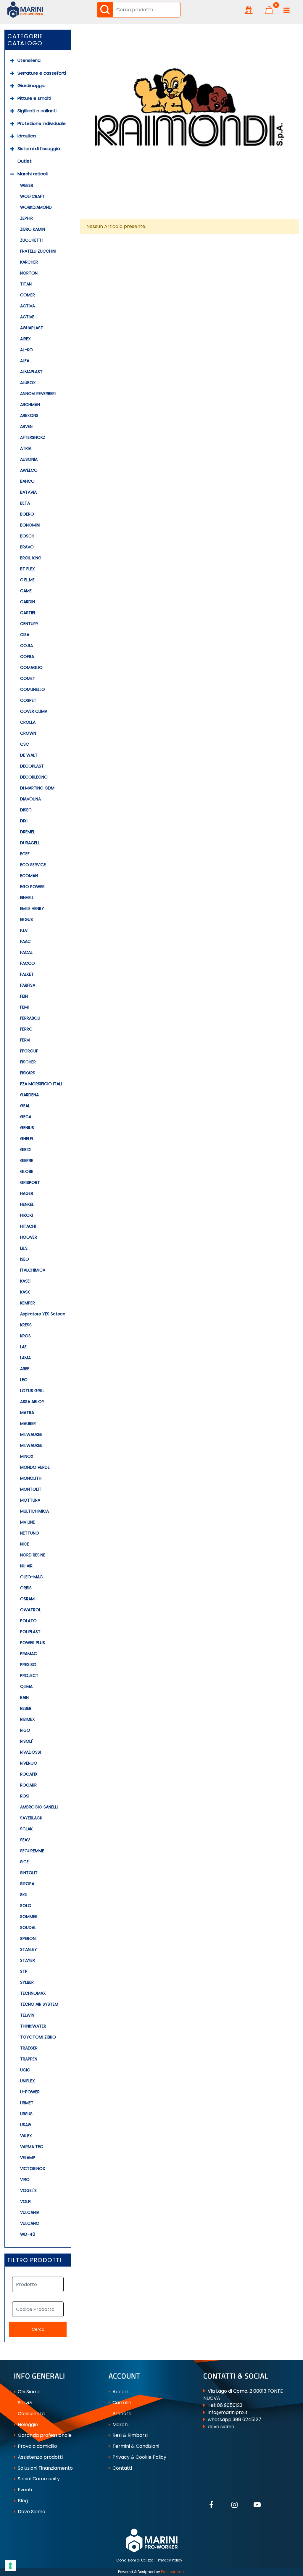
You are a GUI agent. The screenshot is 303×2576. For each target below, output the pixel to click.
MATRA (27, 1413)
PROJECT (29, 1675)
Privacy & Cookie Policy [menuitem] (139, 2457)
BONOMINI (30, 525)
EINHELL (27, 898)
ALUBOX (28, 383)
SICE (24, 1862)
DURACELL (30, 843)
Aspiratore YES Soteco (43, 1314)
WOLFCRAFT (32, 196)
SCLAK (26, 1829)
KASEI (25, 1281)
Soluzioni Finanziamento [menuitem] (45, 2468)
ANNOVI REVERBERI (38, 394)
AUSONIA (29, 459)
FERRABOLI (30, 1018)
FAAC (25, 941)
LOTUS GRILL (32, 1391)
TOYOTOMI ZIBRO (38, 2037)
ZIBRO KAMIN (33, 229)
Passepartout (173, 2572)
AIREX (25, 339)
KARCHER (29, 262)
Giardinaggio (32, 85)
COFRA (27, 657)
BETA (25, 503)
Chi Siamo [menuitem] (29, 2392)
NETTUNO (30, 1533)
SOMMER (29, 1917)
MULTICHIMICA (34, 1511)
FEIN (24, 996)
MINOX (27, 1456)
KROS (25, 1336)
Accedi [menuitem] (120, 2392)
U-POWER (30, 2092)
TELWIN (27, 2015)
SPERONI (28, 1938)
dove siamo (221, 2427)
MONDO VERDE (35, 1467)
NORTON (29, 273)
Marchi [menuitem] (120, 2425)
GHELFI (26, 1139)
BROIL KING (31, 558)
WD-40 (28, 2234)
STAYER (28, 1960)
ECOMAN (29, 876)
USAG (26, 2125)
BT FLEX (28, 569)
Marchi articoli (33, 174)
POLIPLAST (30, 1632)
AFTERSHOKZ (33, 437)
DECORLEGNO (34, 777)
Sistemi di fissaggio (39, 149)
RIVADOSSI (30, 1752)
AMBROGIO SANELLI (39, 1807)
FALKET (27, 974)
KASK (25, 1292)
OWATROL (30, 1610)
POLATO (28, 1621)
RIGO (25, 1730)
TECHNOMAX (33, 1993)
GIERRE (27, 1161)
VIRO (25, 2179)
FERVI (25, 1040)
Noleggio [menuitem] (27, 2425)
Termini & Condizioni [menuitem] (135, 2446)
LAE (23, 1347)
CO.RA (26, 646)
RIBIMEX (28, 1719)
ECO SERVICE (33, 865)
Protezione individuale (42, 123)
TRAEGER (29, 2048)
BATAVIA (28, 492)
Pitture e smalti (34, 98)
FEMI (24, 1007)
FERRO (26, 1029)
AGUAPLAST (32, 328)
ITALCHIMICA (33, 1270)
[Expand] (12, 61)
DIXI (24, 821)
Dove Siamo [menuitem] (31, 2512)
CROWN (28, 733)
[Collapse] (12, 174)
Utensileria (29, 60)
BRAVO (27, 547)
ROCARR (28, 1785)
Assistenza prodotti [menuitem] (40, 2457)
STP (24, 1971)
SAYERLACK (31, 1818)
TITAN (26, 284)
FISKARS (28, 1073)
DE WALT (29, 755)
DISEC (26, 810)
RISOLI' (26, 1741)
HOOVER (29, 1237)
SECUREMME (32, 1851)
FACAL (26, 952)
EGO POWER (32, 887)
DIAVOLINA (30, 799)
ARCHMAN (30, 405)
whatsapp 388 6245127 (234, 2419)
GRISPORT (30, 1182)
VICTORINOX (33, 2169)
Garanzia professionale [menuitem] (44, 2435)
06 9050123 (230, 2405)
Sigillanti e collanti (37, 111)
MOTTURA (30, 1500)
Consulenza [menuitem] (31, 2414)
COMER (28, 295)
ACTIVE (27, 317)
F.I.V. (24, 930)
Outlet (25, 161)
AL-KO (26, 350)
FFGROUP (29, 1051)
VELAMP (28, 2158)
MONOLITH (31, 1478)
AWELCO (29, 470)
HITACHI (28, 1226)
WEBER (27, 185)
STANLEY (29, 1949)
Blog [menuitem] (22, 2501)
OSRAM (27, 1599)
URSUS (26, 2114)
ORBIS (26, 1588)
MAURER (28, 1423)
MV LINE (28, 1522)
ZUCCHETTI (31, 240)
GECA (26, 1117)
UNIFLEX (28, 2081)
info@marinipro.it (228, 2412)
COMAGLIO (31, 667)
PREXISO (28, 1665)
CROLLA (28, 722)
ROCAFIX (29, 1774)
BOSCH (27, 536)
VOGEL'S (28, 2190)
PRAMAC (29, 1654)
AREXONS (29, 415)
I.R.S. (24, 1248)
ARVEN (26, 426)
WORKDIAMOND (36, 207)
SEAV (25, 1840)
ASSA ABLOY (32, 1402)
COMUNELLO (33, 689)
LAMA (25, 1358)
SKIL (24, 1895)
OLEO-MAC (32, 1577)
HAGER (27, 1193)
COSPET (28, 700)
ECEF (25, 854)
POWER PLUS (33, 1643)
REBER (26, 1708)
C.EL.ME (27, 580)
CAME (26, 591)
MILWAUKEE (31, 1434)
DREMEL (28, 832)
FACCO (28, 963)
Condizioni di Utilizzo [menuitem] (135, 2560)
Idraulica (27, 136)
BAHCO (27, 481)
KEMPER (28, 1303)
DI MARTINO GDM (37, 788)
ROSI (25, 1796)
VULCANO (30, 2223)
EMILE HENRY (32, 909)
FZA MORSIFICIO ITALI (41, 1084)
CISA (25, 635)
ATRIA (26, 448)
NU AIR (26, 1566)
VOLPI (26, 2201)
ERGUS (26, 919)
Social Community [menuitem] (38, 2479)
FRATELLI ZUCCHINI (38, 251)
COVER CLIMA (34, 711)
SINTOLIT (29, 1873)
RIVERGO (29, 1763)
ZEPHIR (26, 218)
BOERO (27, 514)
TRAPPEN (29, 2059)
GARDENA (29, 1095)
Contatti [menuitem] (122, 2468)
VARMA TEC (32, 2147)
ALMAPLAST (31, 372)
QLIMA (26, 1686)
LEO (24, 1380)
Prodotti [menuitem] (121, 2414)
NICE (25, 1544)
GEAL (25, 1106)
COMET (28, 678)
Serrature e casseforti (42, 73)
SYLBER (27, 1982)
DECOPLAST (32, 766)
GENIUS (27, 1128)
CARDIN (28, 602)
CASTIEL (28, 613)
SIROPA (27, 1884)
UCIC (25, 2070)
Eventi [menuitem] (24, 2490)
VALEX (26, 2136)
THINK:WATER (33, 2026)
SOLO (26, 1906)
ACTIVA (28, 306)
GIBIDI (26, 1150)
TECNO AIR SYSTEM (39, 2004)
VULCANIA (30, 2212)
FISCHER (28, 1062)
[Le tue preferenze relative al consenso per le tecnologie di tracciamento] (10, 2566)
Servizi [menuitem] (24, 2403)
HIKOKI (26, 1215)
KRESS (26, 1325)
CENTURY (29, 624)
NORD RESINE (33, 1555)
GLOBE (27, 1171)
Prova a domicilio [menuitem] (37, 2446)
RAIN (24, 1697)
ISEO (25, 1259)
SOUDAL (28, 1927)
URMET (27, 2103)
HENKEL (27, 1204)
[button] (105, 10)
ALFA (25, 361)
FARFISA (28, 985)
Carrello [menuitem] (121, 2403)
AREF (25, 1369)
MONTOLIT (31, 1489)
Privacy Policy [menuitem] (170, 2560)
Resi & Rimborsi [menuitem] (129, 2435)
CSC (25, 744)
